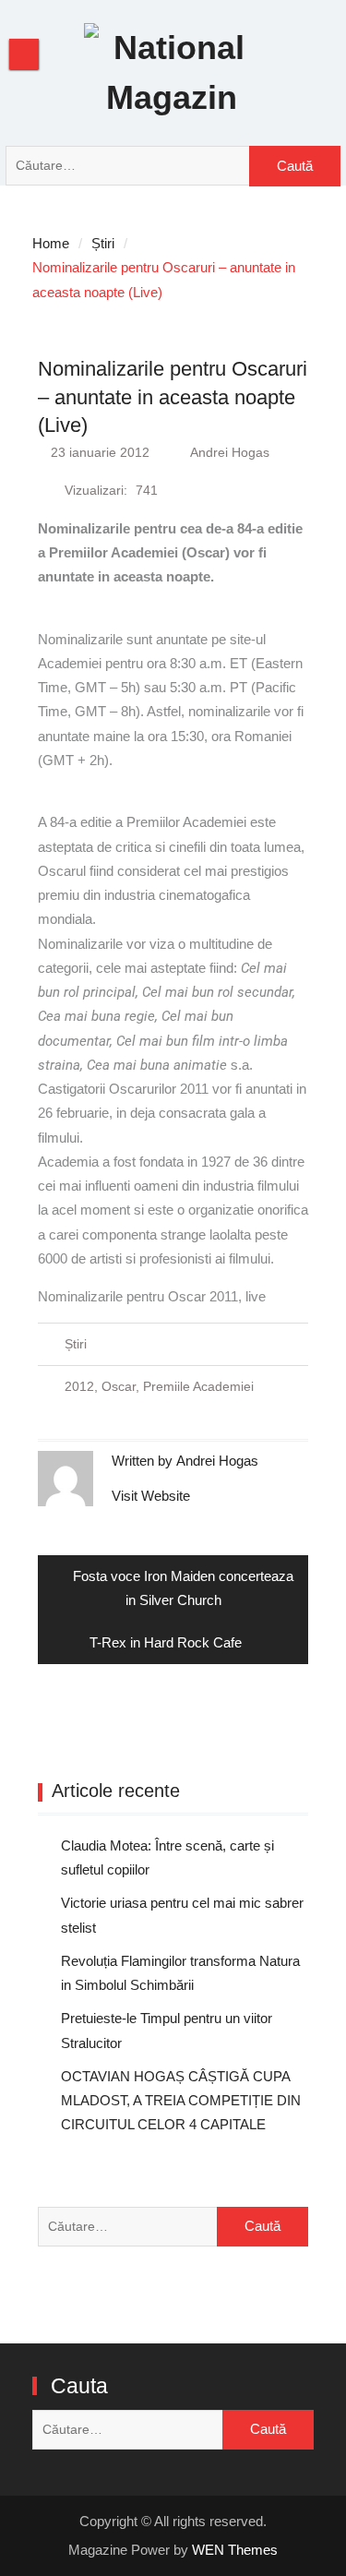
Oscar (119, 1386)
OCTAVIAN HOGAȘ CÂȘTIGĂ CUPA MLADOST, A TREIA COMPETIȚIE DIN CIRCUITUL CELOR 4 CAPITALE (181, 2101)
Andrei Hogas (230, 452)
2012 (79, 1386)
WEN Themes (235, 2550)
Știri (76, 1344)
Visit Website (151, 1496)
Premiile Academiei (198, 1386)
